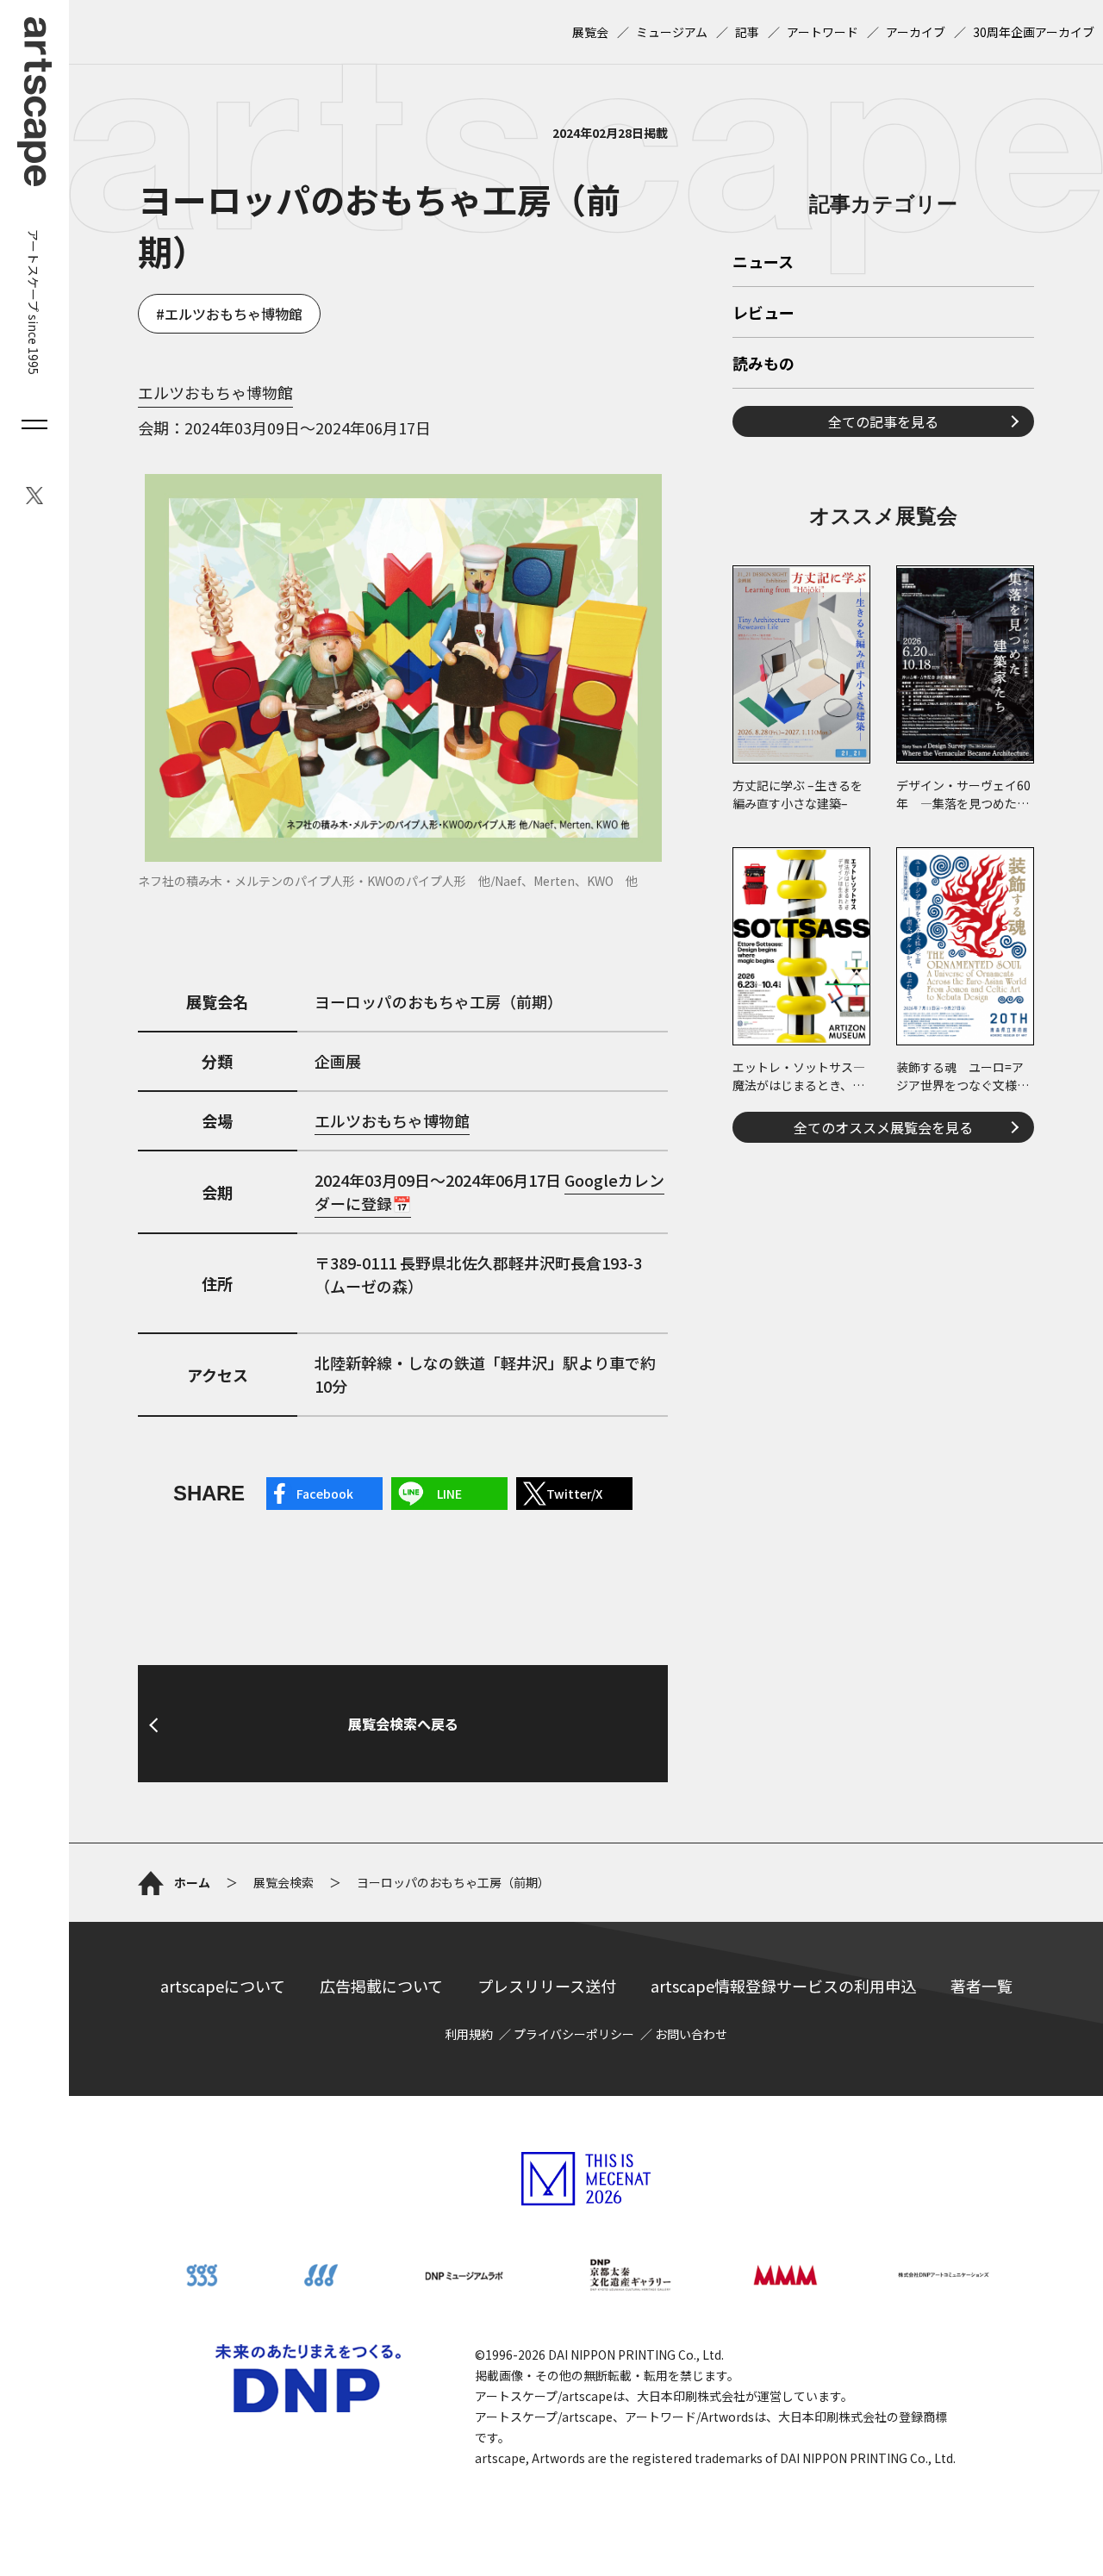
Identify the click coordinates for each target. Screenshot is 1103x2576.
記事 (747, 32)
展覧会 (590, 32)
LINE (449, 1494)
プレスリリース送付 (547, 1986)
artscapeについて (223, 1986)
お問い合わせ (691, 2034)
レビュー (763, 314)
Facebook (325, 1494)
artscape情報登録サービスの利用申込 (783, 1986)
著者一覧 (981, 1986)
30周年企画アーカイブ (1034, 32)
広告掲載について (381, 1986)
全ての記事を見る (883, 421)
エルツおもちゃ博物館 (234, 314)
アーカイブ (916, 32)
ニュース (763, 263)
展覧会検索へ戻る (403, 1724)
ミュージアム (672, 32)
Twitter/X (574, 1494)
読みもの (763, 365)
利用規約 (469, 2034)
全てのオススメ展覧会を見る (883, 1127)
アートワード (823, 32)
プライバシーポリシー (574, 2034)
